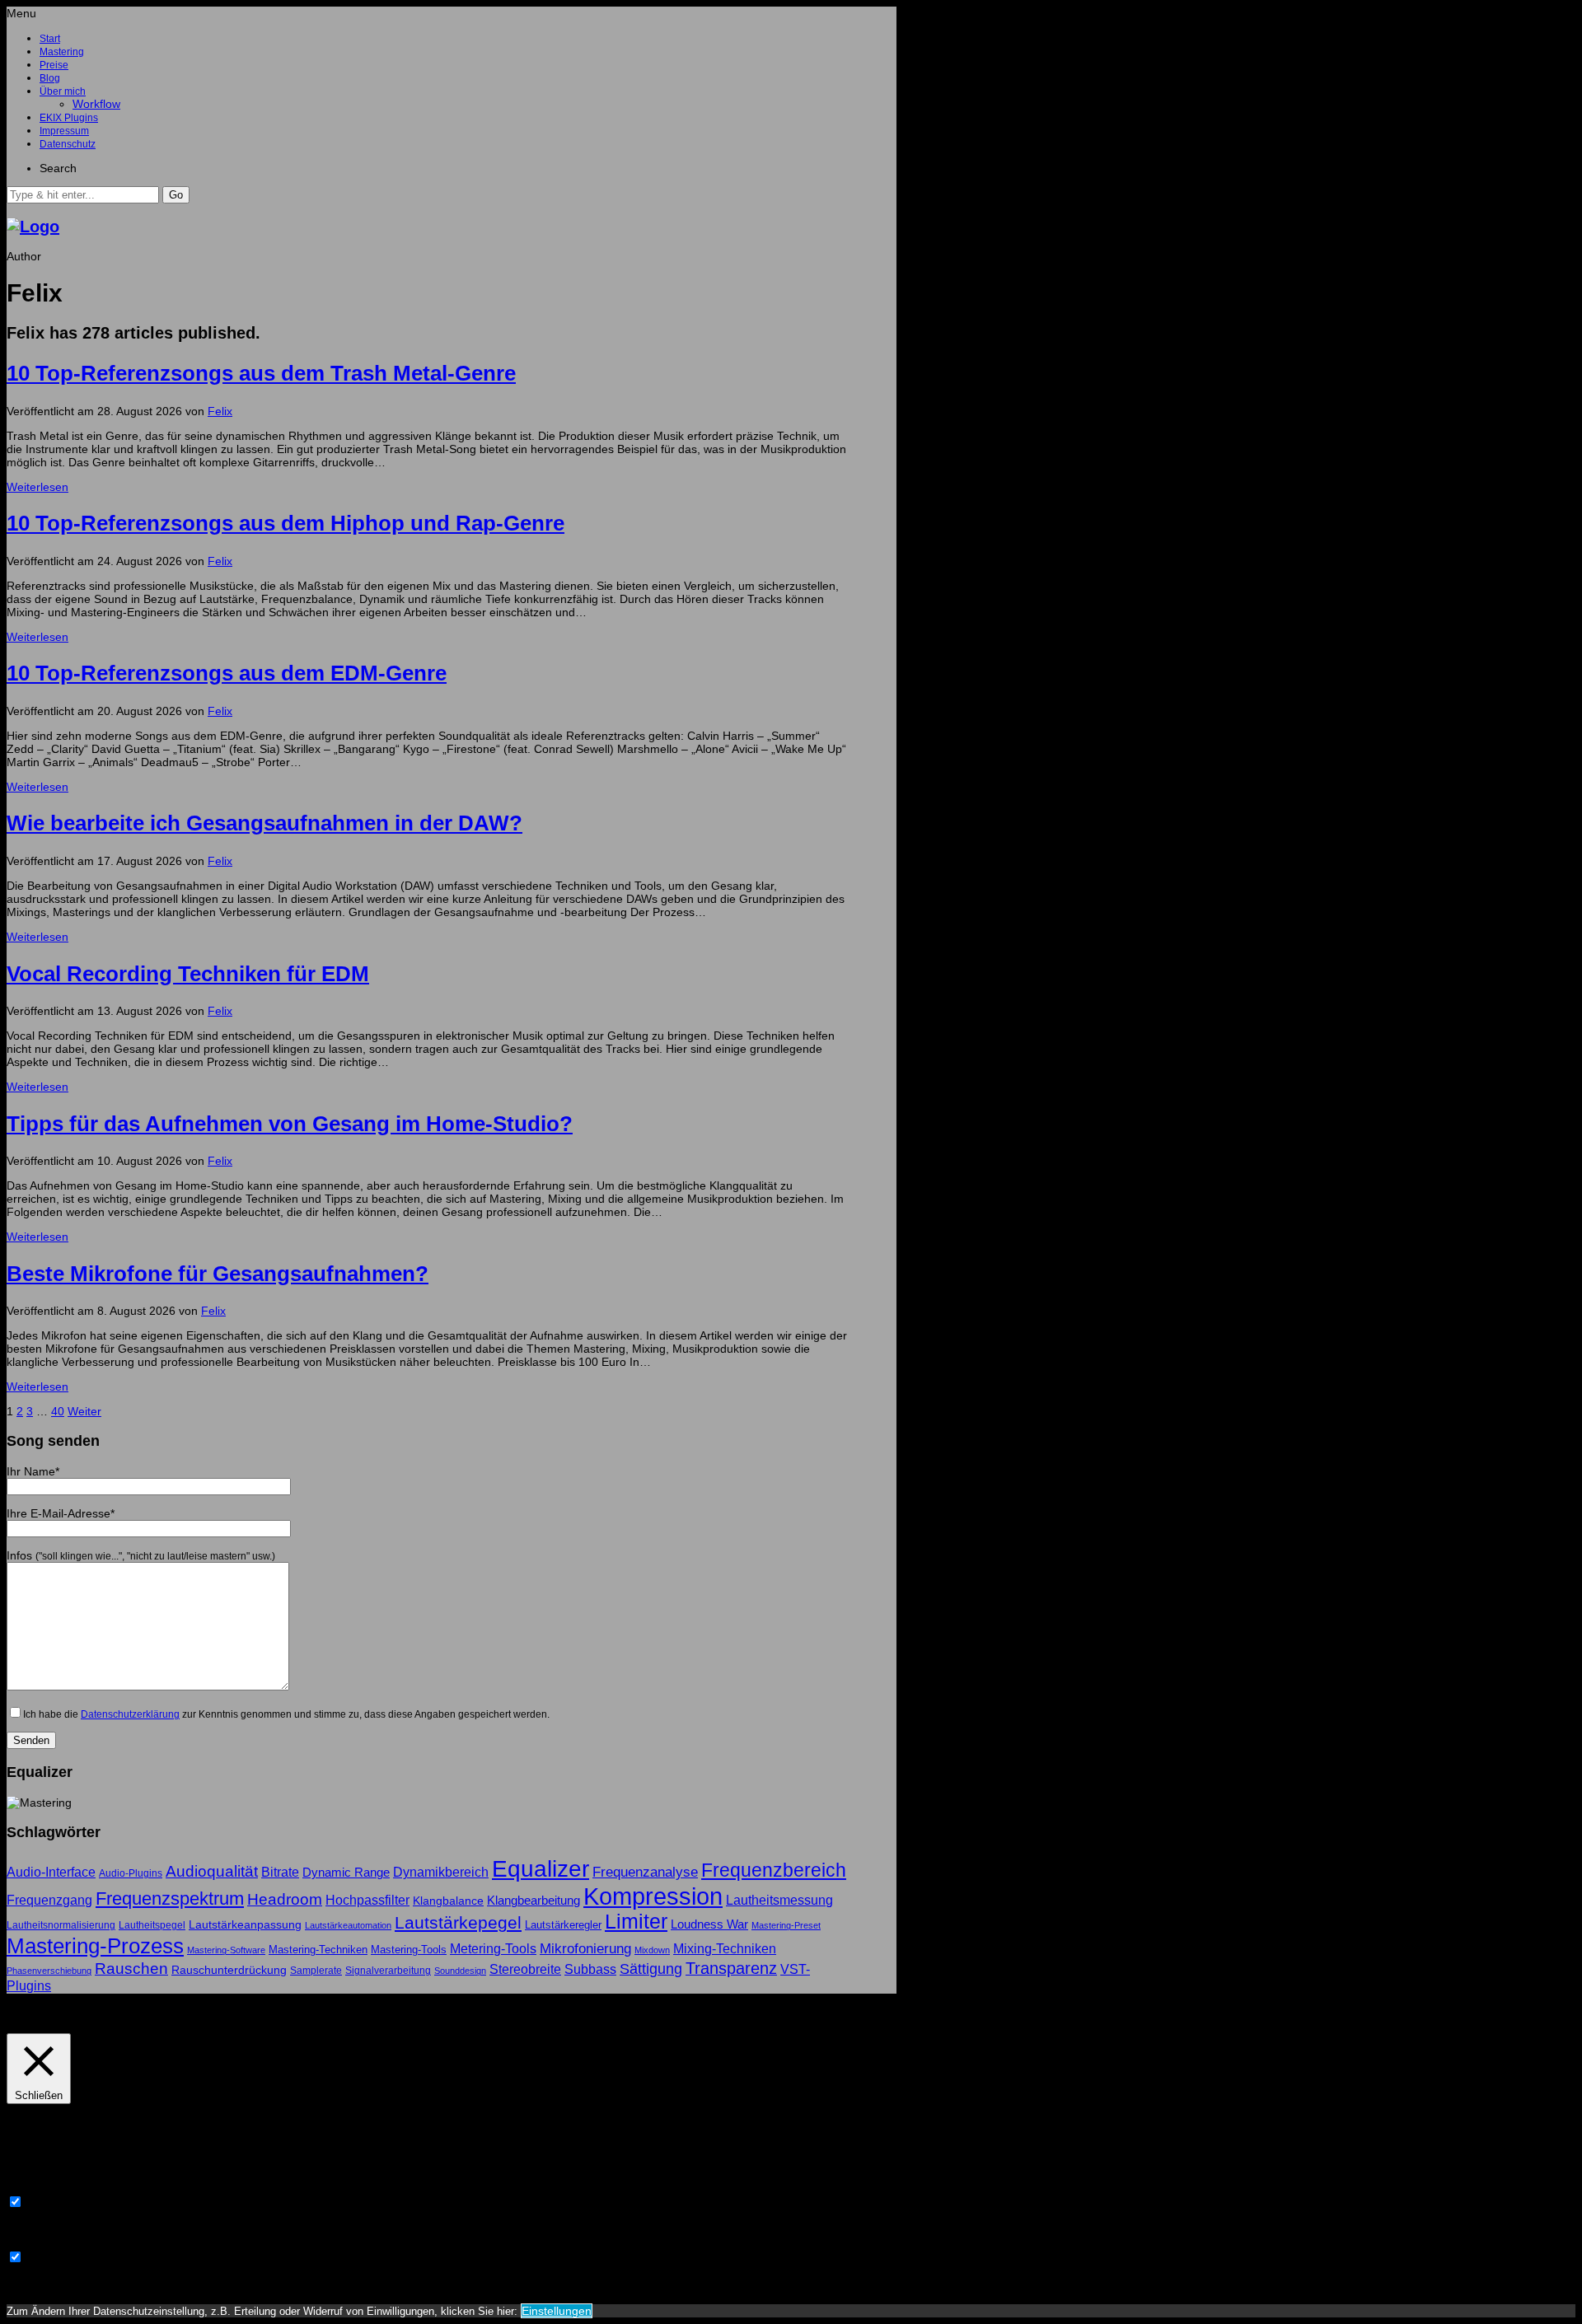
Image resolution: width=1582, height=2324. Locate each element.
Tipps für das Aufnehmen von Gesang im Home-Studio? (290, 1124)
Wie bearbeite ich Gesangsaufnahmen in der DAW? (264, 823)
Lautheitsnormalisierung (61, 1925)
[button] (176, 195)
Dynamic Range (346, 1872)
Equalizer (541, 1869)
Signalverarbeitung (388, 1971)
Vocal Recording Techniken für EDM (188, 974)
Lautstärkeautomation (348, 1925)
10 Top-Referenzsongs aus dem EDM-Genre (227, 673)
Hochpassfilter (367, 1900)
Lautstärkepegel (458, 1922)
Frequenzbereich (774, 1870)
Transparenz (731, 1968)
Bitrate (280, 1872)
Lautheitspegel (152, 1925)
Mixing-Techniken (725, 1949)
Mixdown (652, 1950)
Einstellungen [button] (46, 2013)
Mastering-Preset (786, 1925)
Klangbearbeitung (534, 1900)
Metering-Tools (493, 1949)
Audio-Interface (51, 1872)
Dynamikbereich (441, 1872)
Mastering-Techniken (318, 1950)
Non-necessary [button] (46, 2242)
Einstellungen (557, 2311)
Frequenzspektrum (170, 1898)
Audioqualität (212, 1871)
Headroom (285, 1899)
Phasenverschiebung (49, 1971)
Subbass (590, 1969)
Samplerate (316, 1971)
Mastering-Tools (409, 1950)
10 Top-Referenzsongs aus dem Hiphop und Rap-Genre (286, 523)
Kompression (653, 1896)
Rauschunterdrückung (229, 1970)
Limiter (636, 1922)
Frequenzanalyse (645, 1872)
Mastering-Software (226, 1950)
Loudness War (709, 1924)
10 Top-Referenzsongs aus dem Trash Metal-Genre (261, 373)
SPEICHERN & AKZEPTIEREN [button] (86, 2284)
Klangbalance (448, 1901)
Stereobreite (525, 1969)
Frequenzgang (49, 1900)
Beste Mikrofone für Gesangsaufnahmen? (218, 1274)
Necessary (54, 2203)
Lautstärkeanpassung (245, 1924)
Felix (220, 411)
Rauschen (131, 1969)
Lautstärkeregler (563, 1925)
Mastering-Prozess (95, 1946)
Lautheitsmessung (779, 1900)
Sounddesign (460, 1971)
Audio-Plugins (131, 1873)
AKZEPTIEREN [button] (129, 2013)
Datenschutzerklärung (130, 1714)
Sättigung (651, 1969)
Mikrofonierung (585, 1949)
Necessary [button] (34, 2187)
